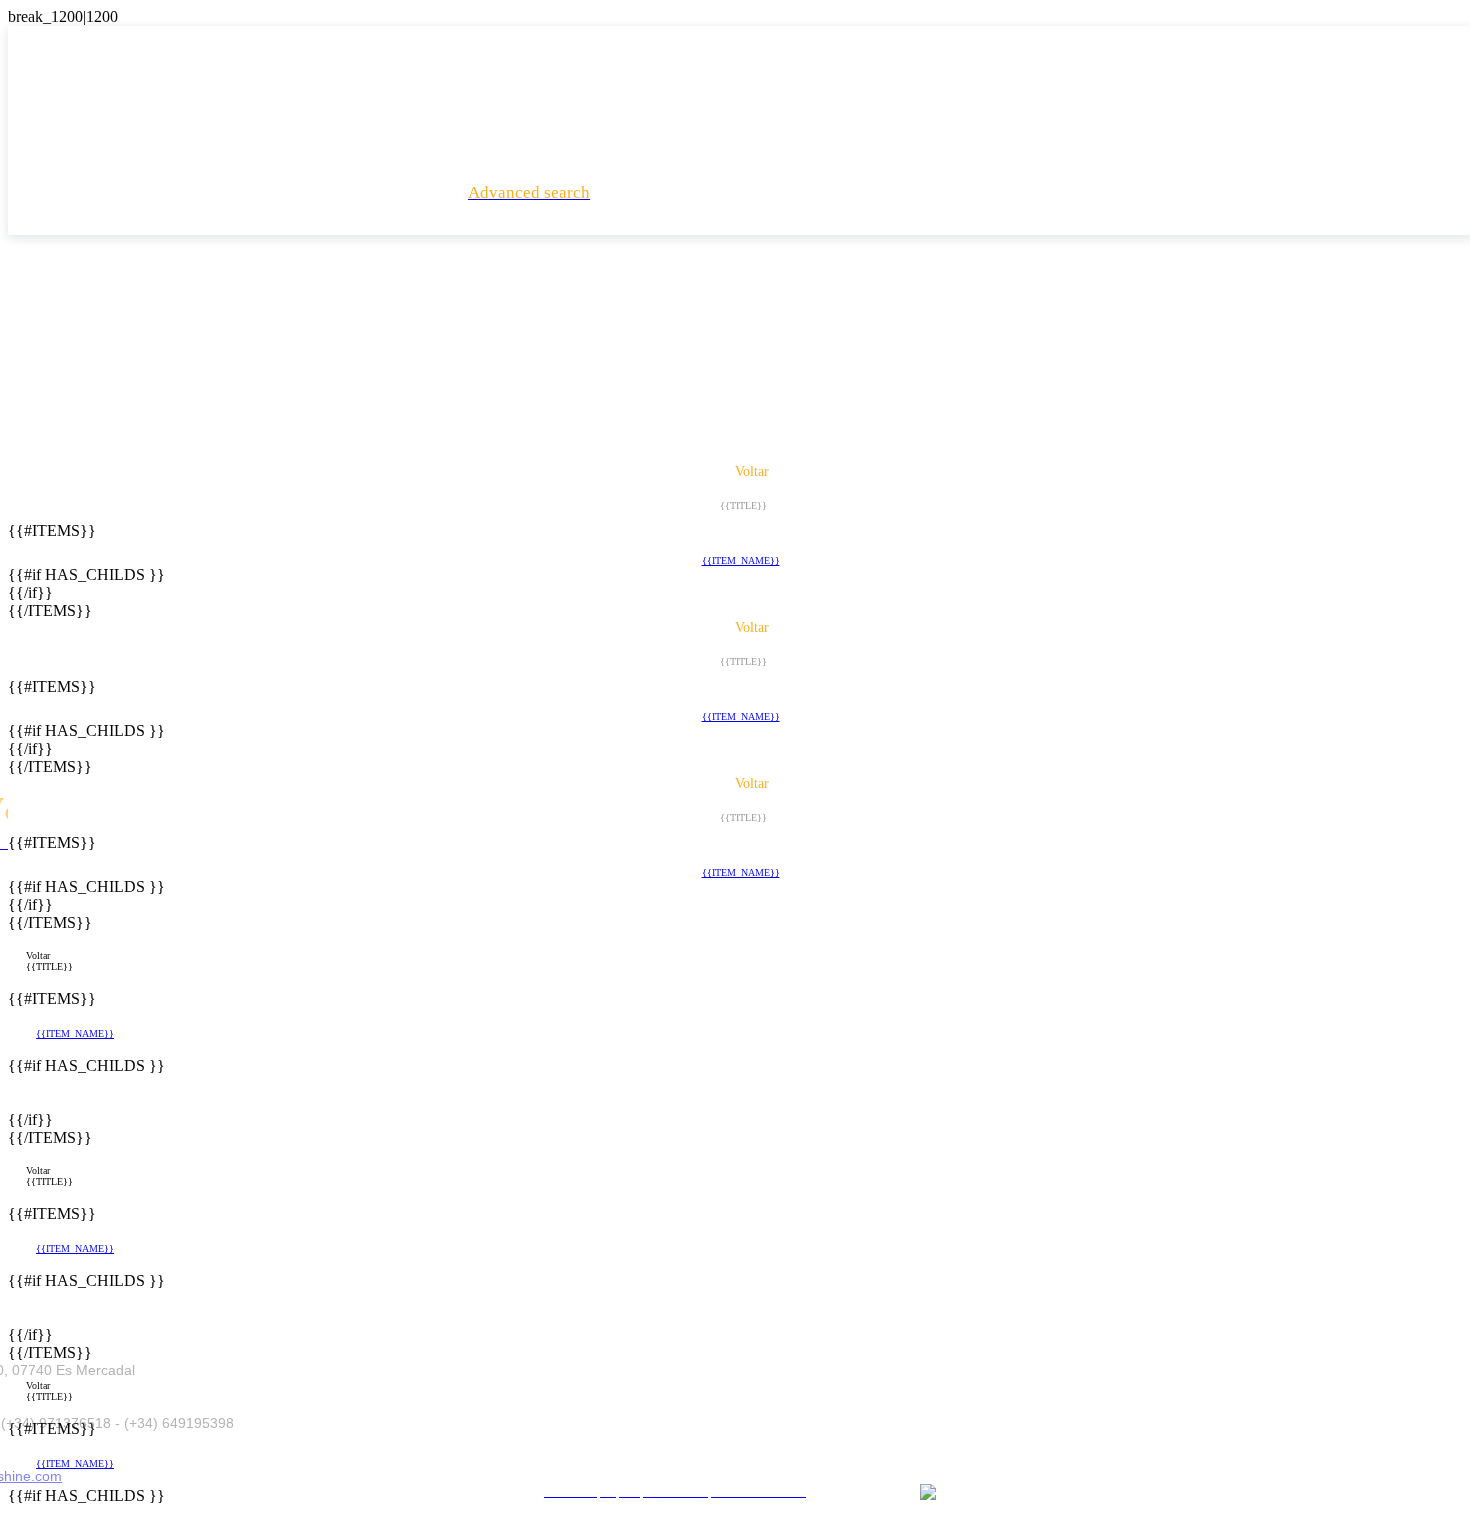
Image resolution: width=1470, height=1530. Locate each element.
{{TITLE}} (49, 966)
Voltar (38, 955)
